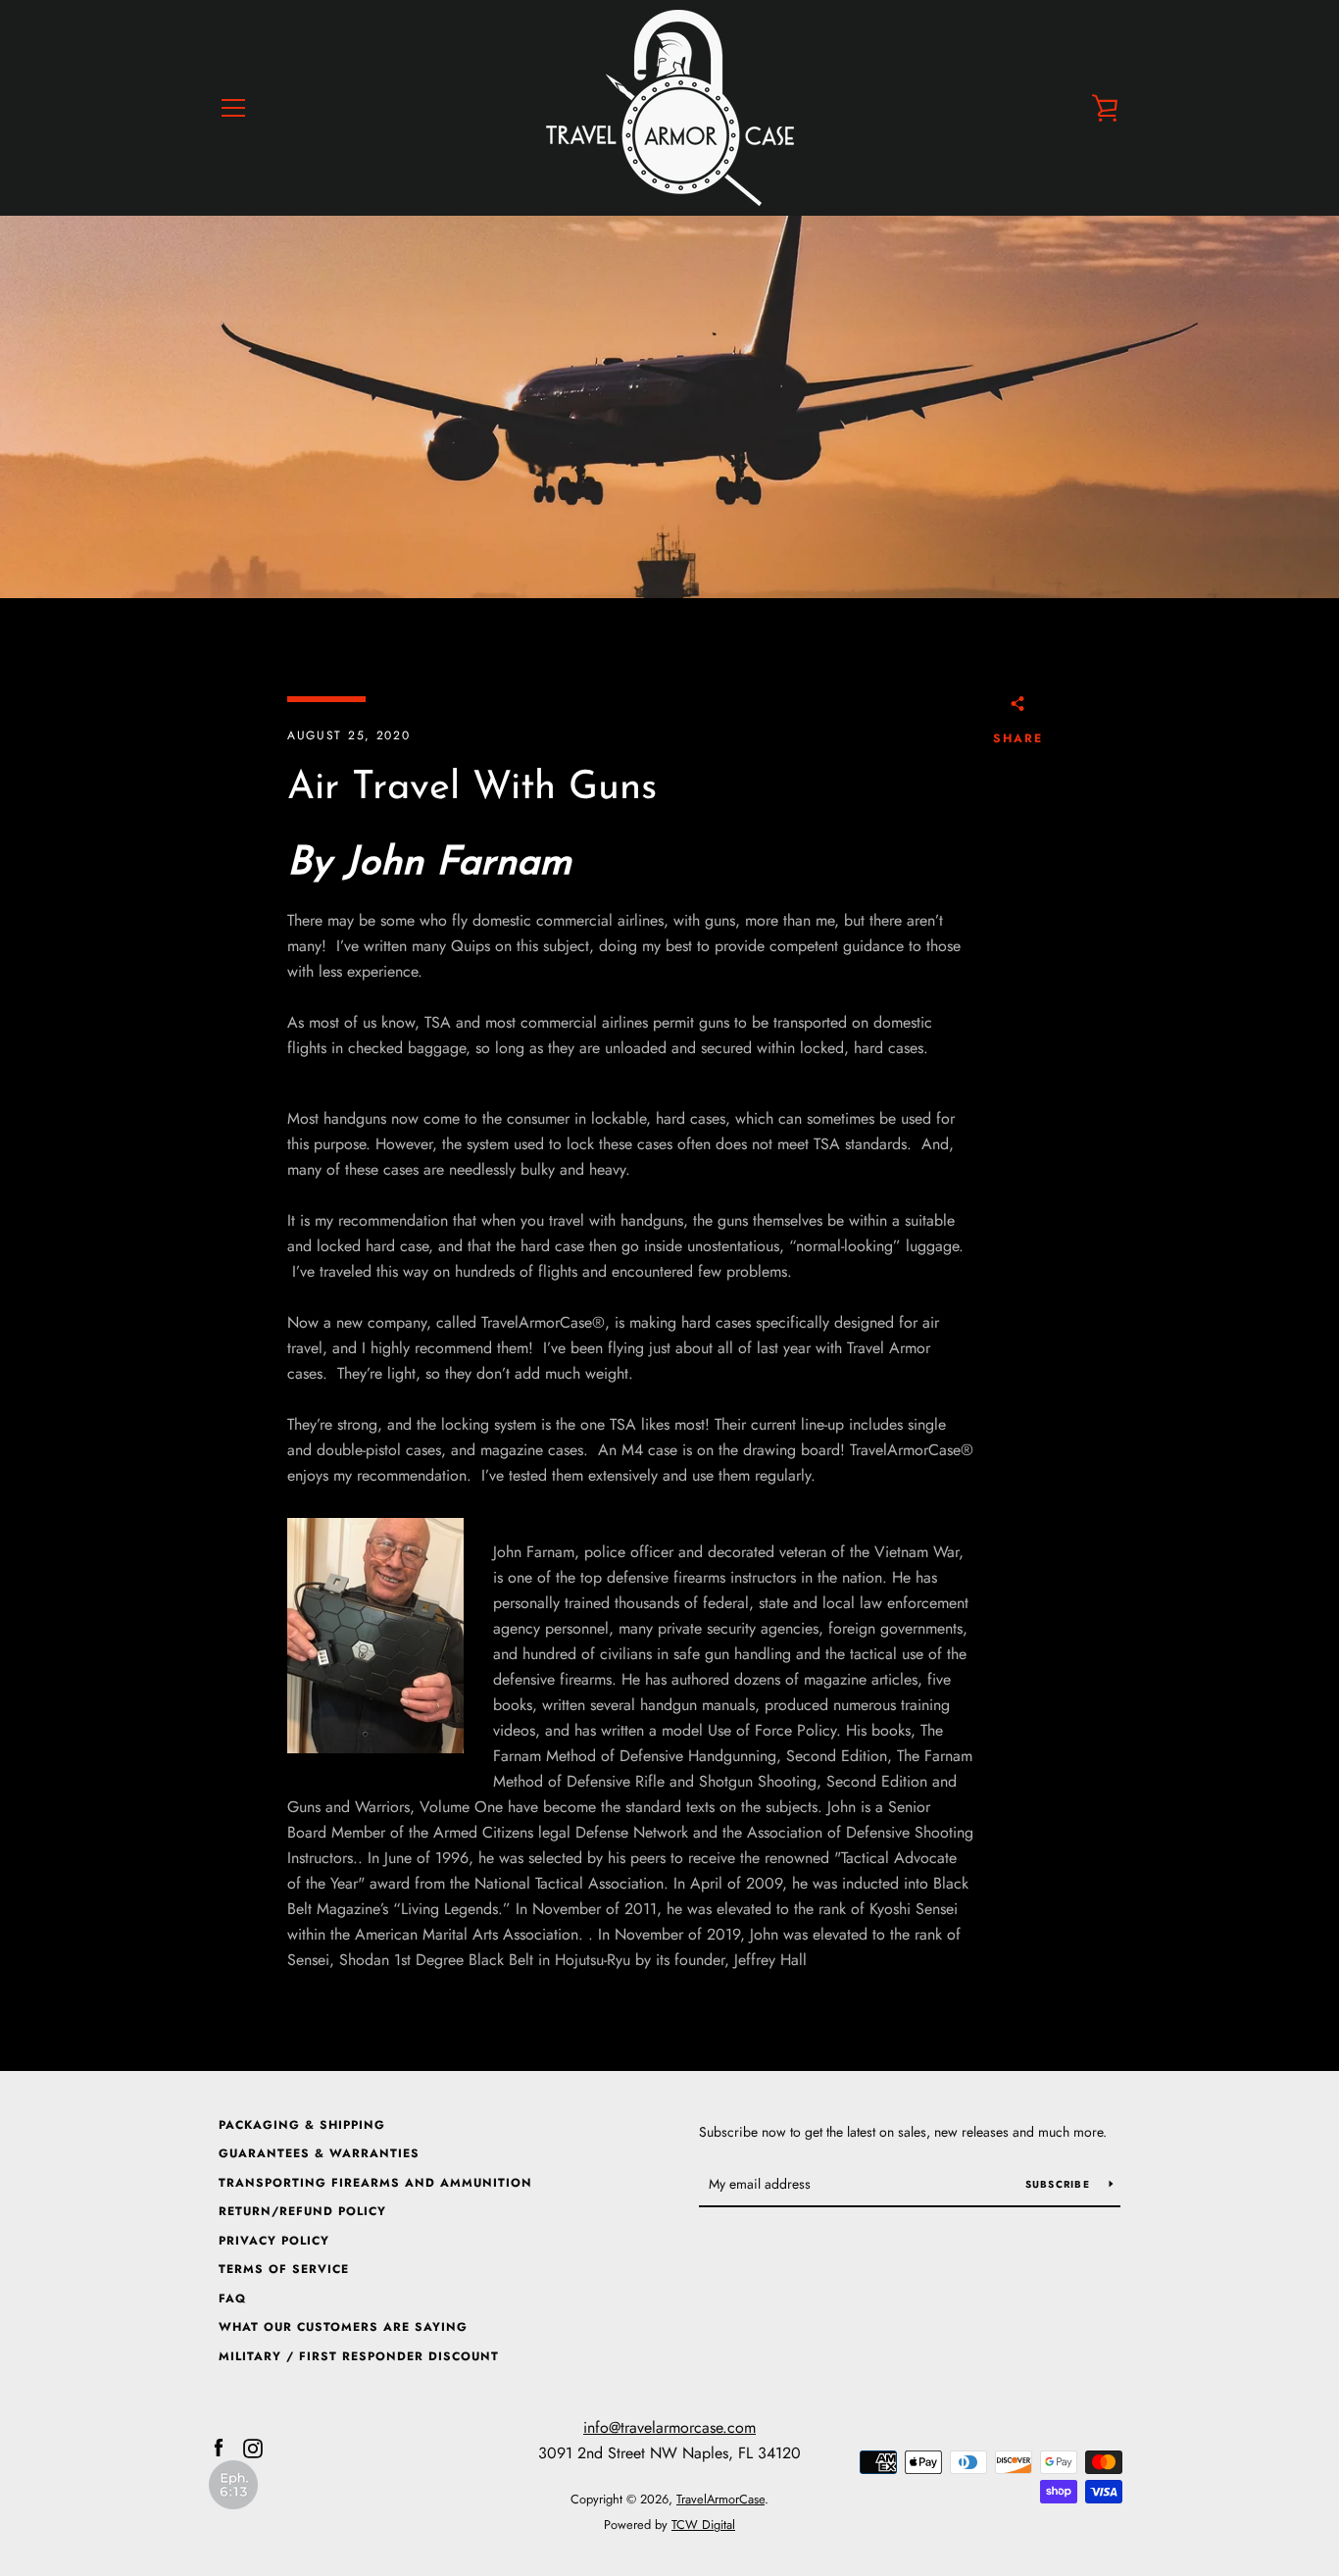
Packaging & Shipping (302, 2125)
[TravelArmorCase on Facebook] (219, 2447)
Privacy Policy (274, 2241)
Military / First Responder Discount (359, 2356)
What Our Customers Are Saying (343, 2327)
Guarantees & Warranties (319, 2153)
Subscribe (1060, 2184)
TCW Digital (703, 2525)
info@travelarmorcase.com (669, 2427)
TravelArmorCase (720, 2499)
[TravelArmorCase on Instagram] (253, 2447)
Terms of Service (284, 2269)
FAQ (232, 2298)
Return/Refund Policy (302, 2211)
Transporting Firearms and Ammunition (375, 2183)
